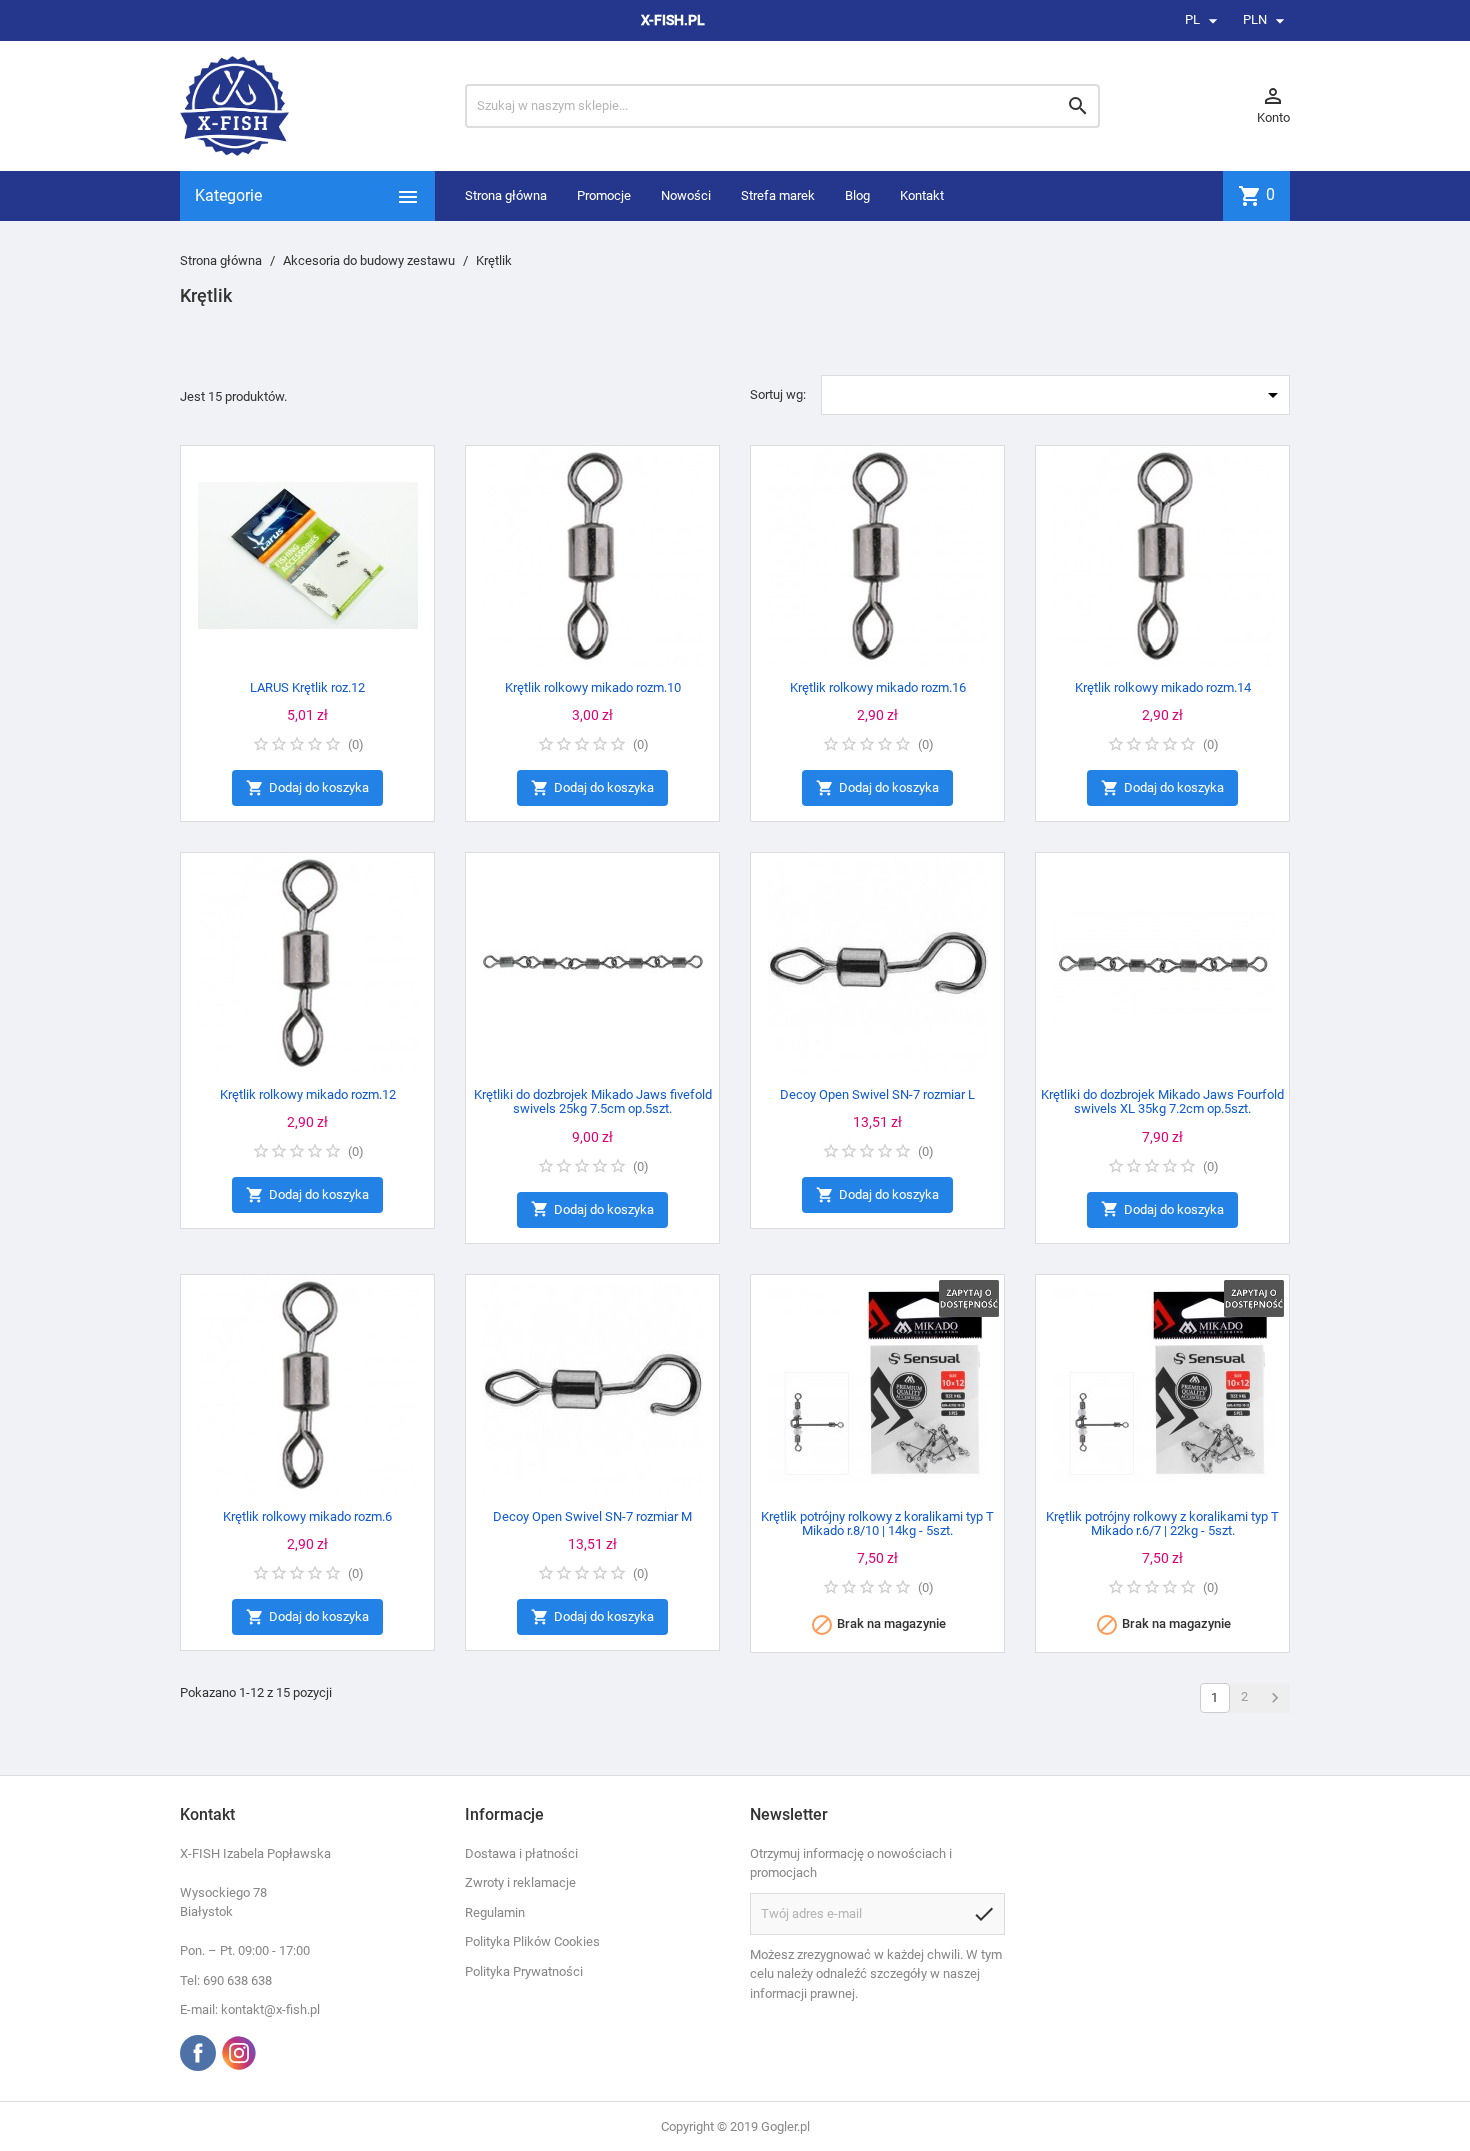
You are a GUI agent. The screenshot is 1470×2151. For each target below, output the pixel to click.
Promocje (604, 195)
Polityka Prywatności (524, 1971)
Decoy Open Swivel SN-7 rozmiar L (877, 1094)
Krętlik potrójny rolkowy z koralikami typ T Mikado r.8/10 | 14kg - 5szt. (877, 1523)
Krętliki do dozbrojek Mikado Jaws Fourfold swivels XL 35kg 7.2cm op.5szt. (1162, 1101)
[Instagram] (239, 2053)
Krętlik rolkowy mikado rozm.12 (308, 1094)
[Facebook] (198, 2053)
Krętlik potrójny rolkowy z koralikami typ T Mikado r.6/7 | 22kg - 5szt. (1162, 1523)
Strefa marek (778, 195)
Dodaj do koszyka (307, 788)
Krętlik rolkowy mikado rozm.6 (307, 1516)
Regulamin (495, 1912)
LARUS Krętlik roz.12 (307, 687)
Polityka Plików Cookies (532, 1941)
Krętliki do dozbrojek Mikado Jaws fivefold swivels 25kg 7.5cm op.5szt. (593, 1101)
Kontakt (922, 195)
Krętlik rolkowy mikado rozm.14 (1163, 687)
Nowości (686, 195)
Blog (857, 195)
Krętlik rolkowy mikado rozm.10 (593, 687)
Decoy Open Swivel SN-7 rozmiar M (592, 1516)
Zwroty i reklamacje (520, 1882)
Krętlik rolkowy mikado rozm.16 (878, 687)
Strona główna (506, 195)
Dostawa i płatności (521, 1853)
